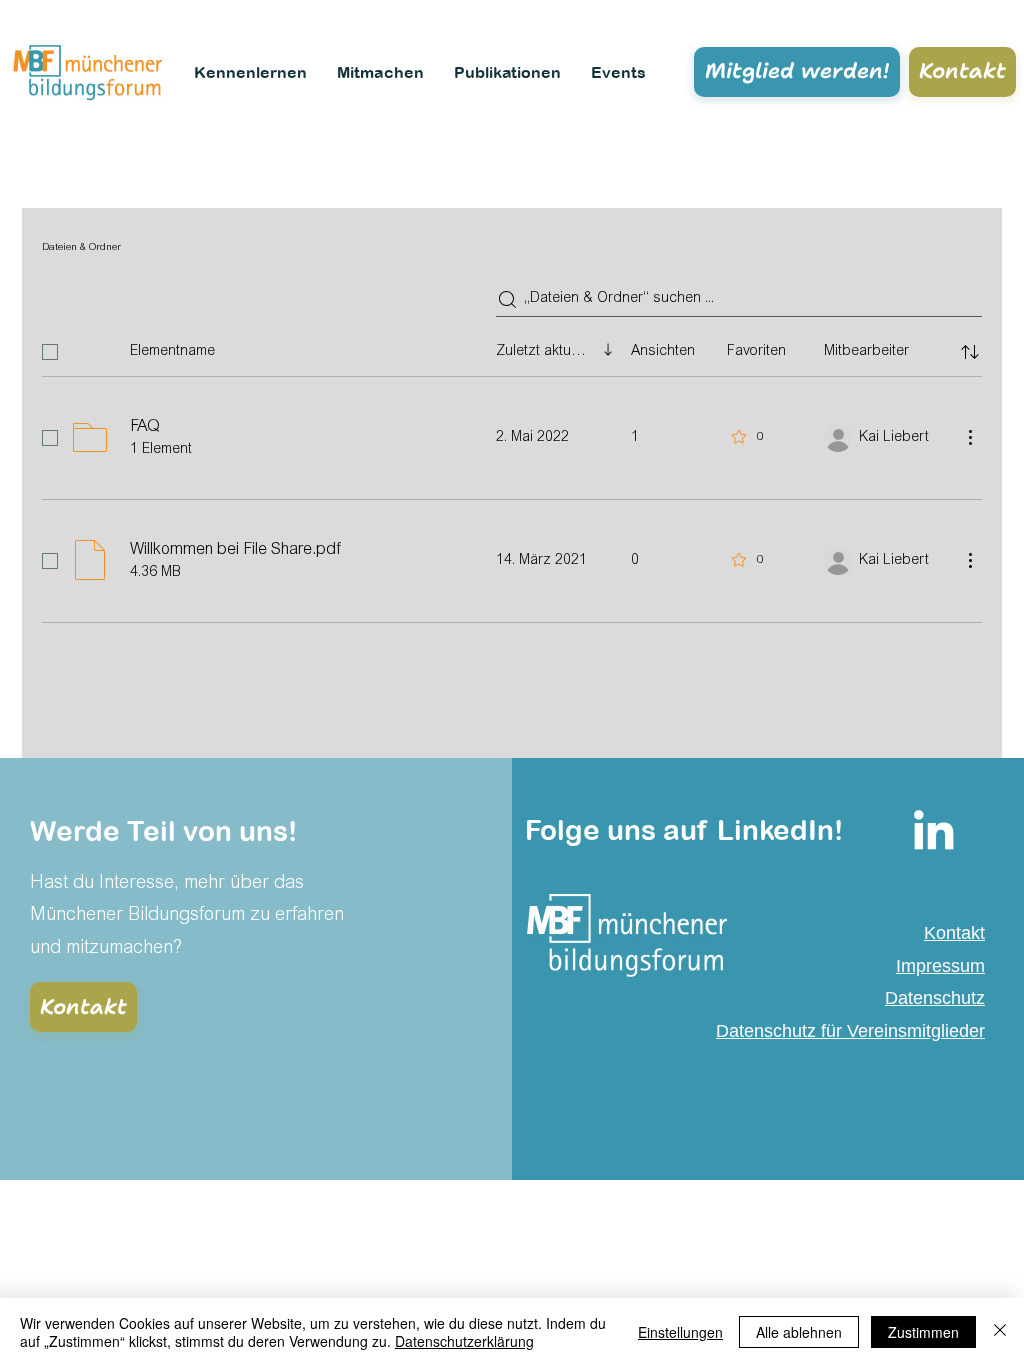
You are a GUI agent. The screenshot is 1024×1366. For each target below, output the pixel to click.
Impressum (940, 966)
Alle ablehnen (799, 1332)
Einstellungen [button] (680, 1332)
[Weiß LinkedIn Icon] (933, 829)
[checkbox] (50, 352)
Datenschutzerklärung (464, 1341)
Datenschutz (935, 998)
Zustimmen (923, 1332)
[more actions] (970, 437)
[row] (512, 348)
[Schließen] (1000, 1332)
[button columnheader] (970, 352)
